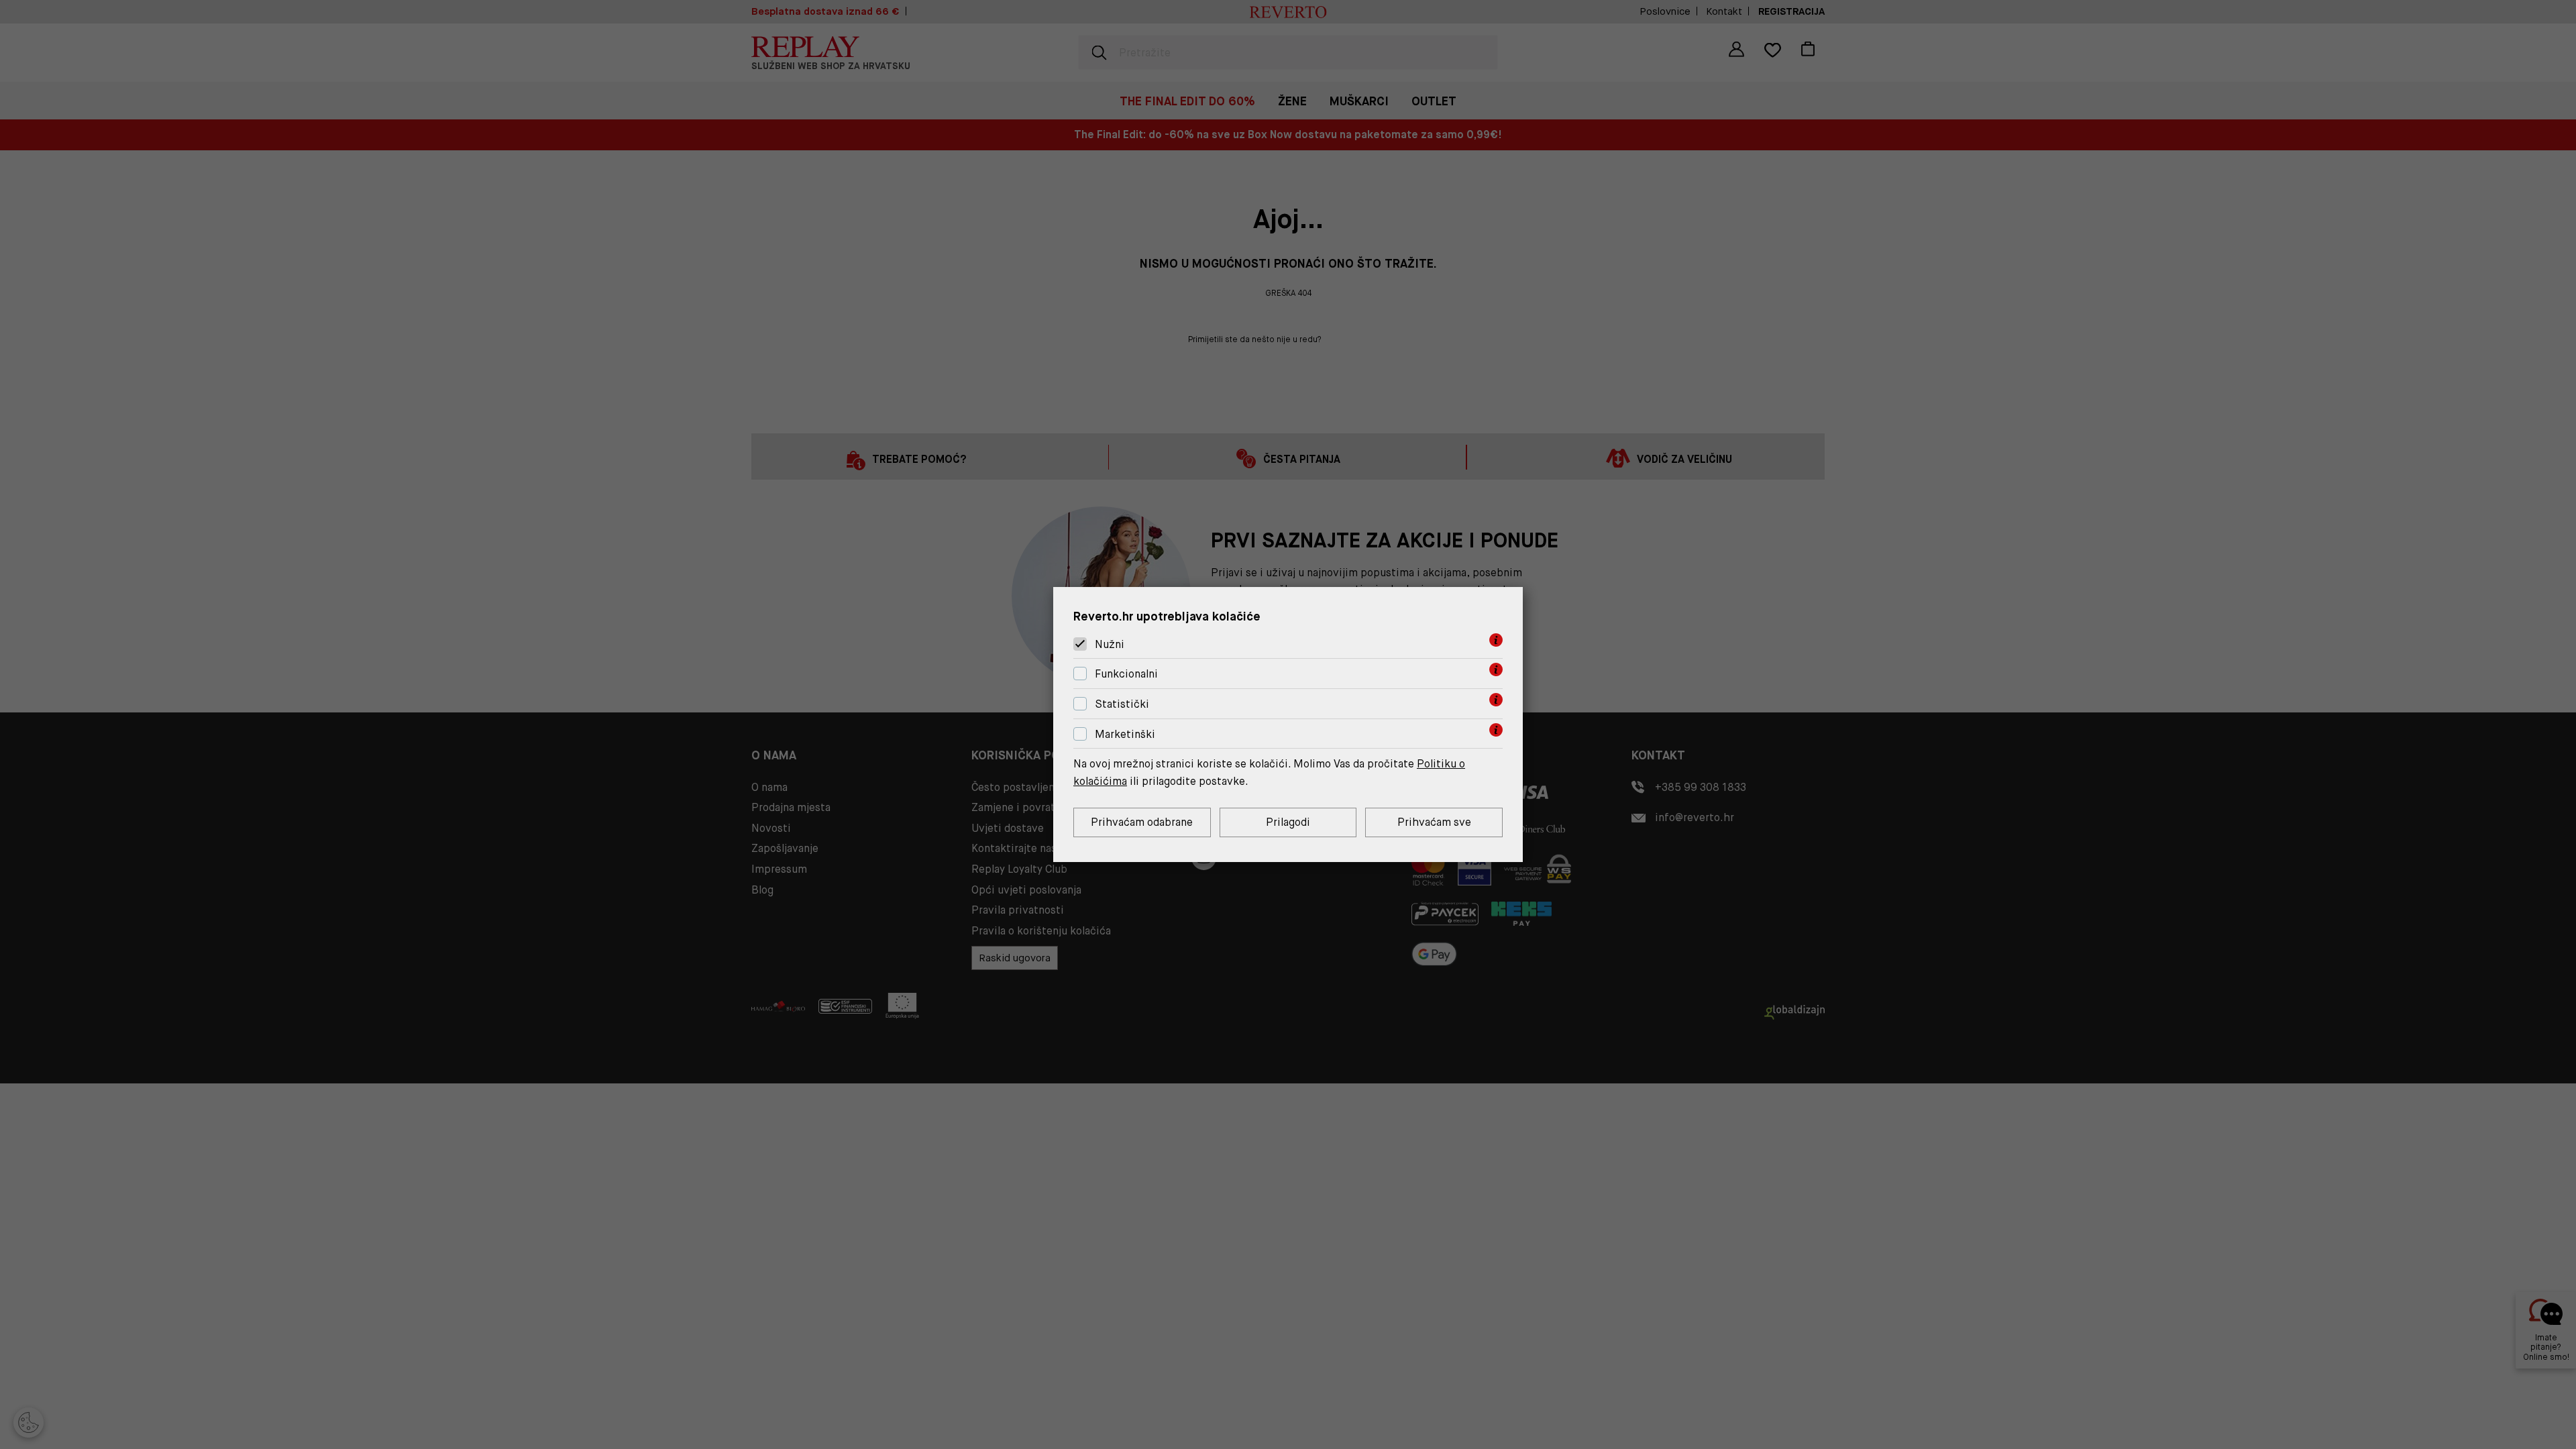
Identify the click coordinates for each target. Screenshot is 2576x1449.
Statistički (1122, 704)
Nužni (1110, 644)
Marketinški (1125, 734)
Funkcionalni (1126, 674)
